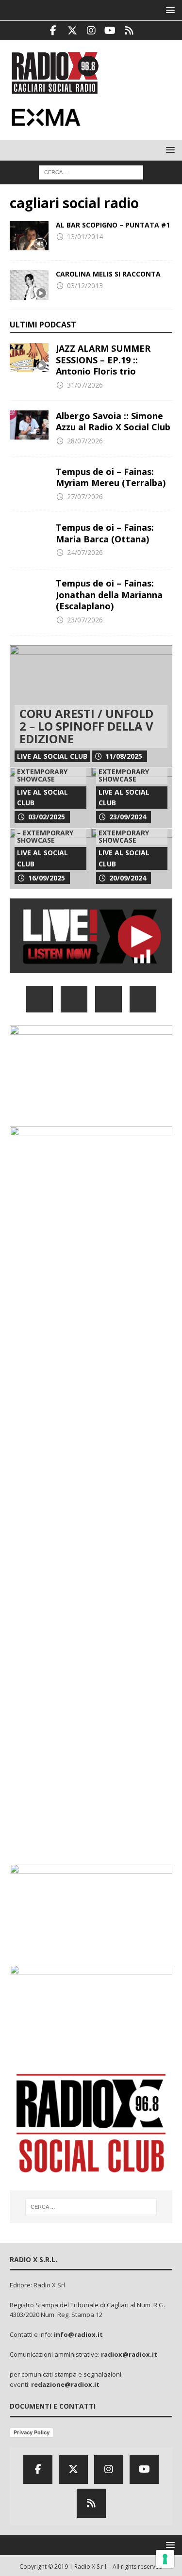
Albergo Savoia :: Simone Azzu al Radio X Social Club (113, 421)
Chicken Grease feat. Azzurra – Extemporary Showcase (128, 768)
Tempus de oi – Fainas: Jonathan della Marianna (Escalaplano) (109, 595)
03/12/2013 (85, 285)
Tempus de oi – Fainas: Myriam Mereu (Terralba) (111, 477)
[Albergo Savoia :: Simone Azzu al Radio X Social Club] (29, 425)
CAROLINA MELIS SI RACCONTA (108, 274)
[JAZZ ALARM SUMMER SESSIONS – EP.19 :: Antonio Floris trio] (29, 358)
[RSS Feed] (129, 31)
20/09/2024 (128, 878)
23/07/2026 (85, 620)
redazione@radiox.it (65, 2384)
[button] (169, 10)
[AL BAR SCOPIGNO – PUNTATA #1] (29, 236)
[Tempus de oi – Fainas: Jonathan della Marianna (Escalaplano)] (29, 592)
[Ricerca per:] (91, 171)
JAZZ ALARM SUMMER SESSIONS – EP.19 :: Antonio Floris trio (103, 360)
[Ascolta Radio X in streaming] (91, 967)
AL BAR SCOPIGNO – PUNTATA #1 (113, 225)
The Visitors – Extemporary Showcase (124, 832)
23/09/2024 (128, 817)
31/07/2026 (85, 385)
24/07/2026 (85, 552)
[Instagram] (91, 31)
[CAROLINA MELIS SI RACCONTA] (29, 285)
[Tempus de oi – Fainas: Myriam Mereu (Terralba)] (29, 481)
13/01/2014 (85, 236)
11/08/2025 (124, 756)
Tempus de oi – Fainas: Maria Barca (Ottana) (105, 533)
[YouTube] (143, 999)
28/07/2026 (85, 441)
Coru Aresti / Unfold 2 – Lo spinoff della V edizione (86, 726)
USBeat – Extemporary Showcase (42, 772)
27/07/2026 (85, 497)
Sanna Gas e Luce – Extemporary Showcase (49, 832)
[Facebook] (53, 31)
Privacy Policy (32, 2432)
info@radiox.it (78, 2334)
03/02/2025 (47, 817)
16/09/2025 (47, 878)
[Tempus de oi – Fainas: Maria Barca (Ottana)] (29, 537)
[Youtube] (110, 31)
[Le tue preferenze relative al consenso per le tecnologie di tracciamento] (165, 2559)
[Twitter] (72, 31)
